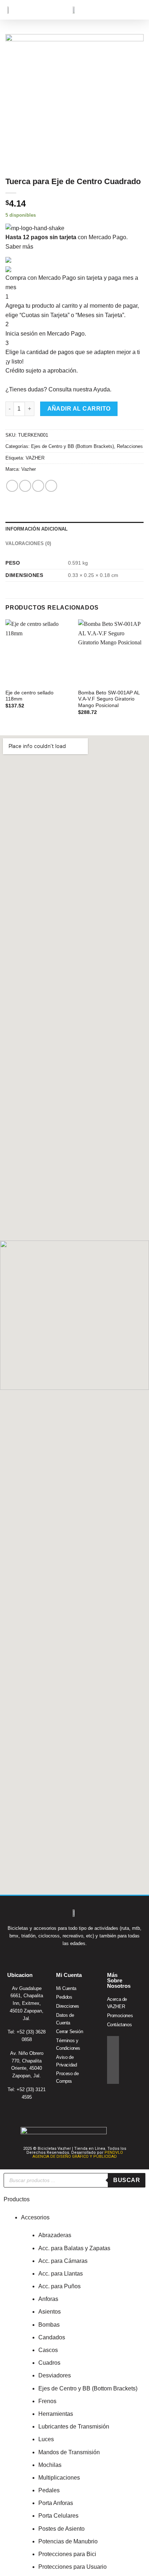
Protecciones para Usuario (73, 2567)
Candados (52, 2337)
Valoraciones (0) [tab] (28, 543)
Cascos (48, 2350)
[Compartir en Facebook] (25, 486)
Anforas (48, 2299)
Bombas (49, 2325)
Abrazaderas (55, 2235)
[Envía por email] (51, 486)
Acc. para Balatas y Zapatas (74, 2248)
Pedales (49, 2490)
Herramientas (56, 2414)
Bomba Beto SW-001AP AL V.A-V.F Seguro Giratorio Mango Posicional (109, 699)
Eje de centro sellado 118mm (29, 696)
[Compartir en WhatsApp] (12, 486)
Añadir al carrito (79, 409)
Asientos (50, 2312)
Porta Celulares (58, 2516)
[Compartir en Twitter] (38, 486)
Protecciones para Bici (67, 2554)
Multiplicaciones (59, 2478)
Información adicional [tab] (37, 529)
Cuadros (49, 2363)
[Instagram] (113, 2054)
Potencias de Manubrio (68, 2541)
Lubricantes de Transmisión (74, 2427)
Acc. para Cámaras (63, 2261)
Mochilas (50, 2465)
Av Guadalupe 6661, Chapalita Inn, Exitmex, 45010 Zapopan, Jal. (27, 2003)
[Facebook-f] (113, 2042)
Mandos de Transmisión (69, 2452)
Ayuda (102, 389)
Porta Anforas (56, 2503)
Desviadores (55, 2375)
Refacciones (130, 446)
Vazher (29, 469)
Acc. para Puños (59, 2286)
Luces (46, 2439)
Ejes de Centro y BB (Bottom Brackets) (73, 446)
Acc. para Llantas (61, 2274)
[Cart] (127, 10)
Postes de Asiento (61, 2529)
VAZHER (35, 458)
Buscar (127, 2180)
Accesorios (35, 2217)
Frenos (47, 2401)
